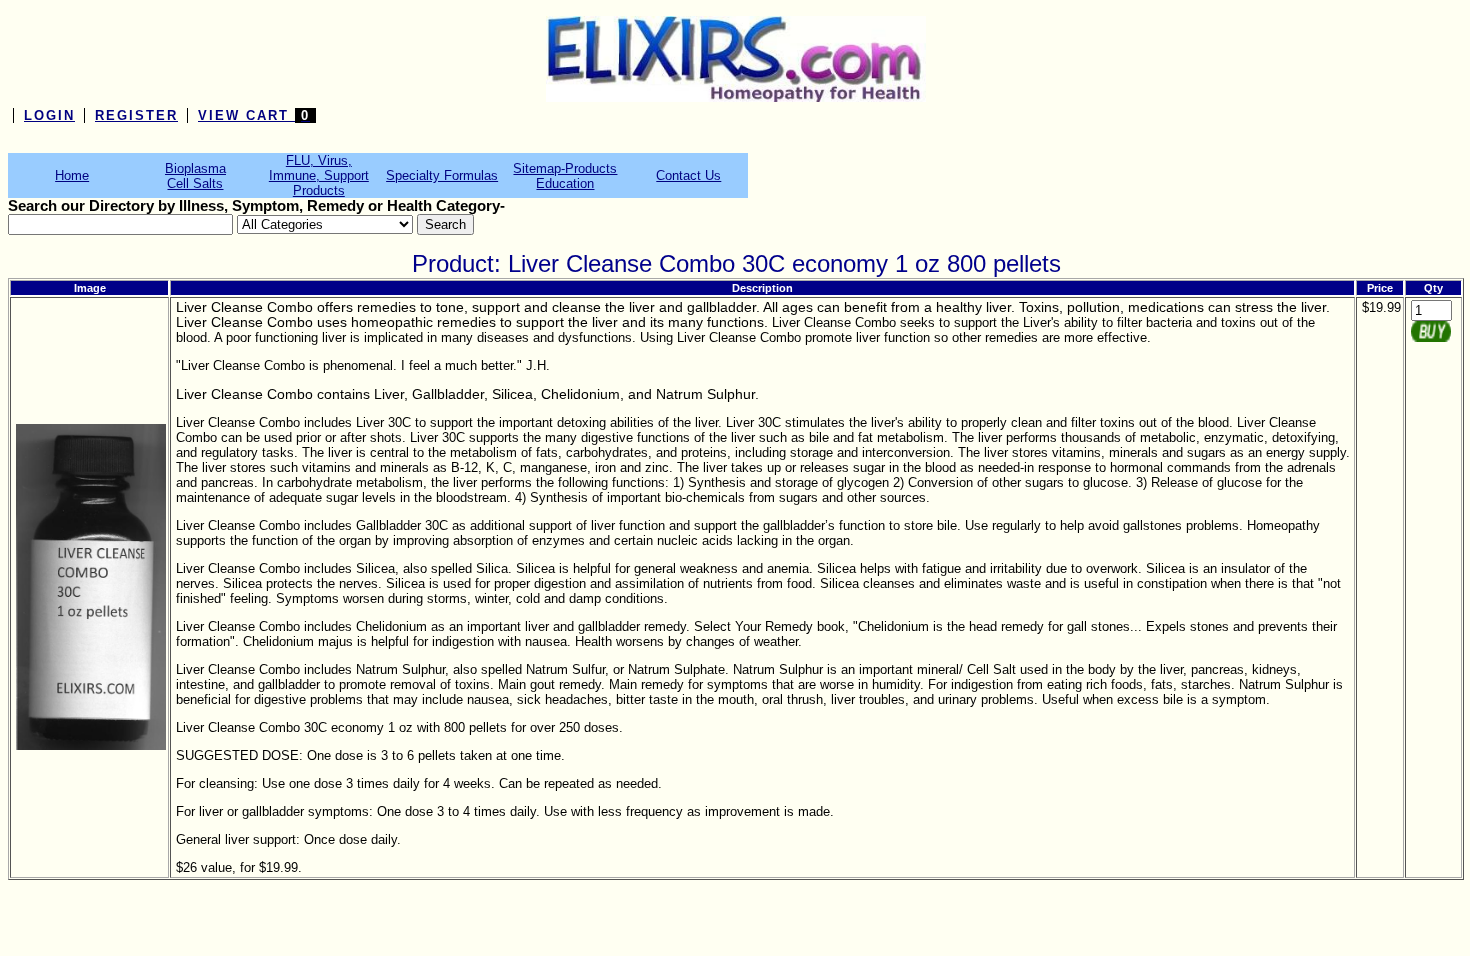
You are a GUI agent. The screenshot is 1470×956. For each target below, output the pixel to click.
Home (72, 175)
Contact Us (688, 175)
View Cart (254, 115)
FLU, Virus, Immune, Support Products (319, 175)
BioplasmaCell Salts (195, 176)
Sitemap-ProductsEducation (565, 176)
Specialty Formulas (442, 175)
